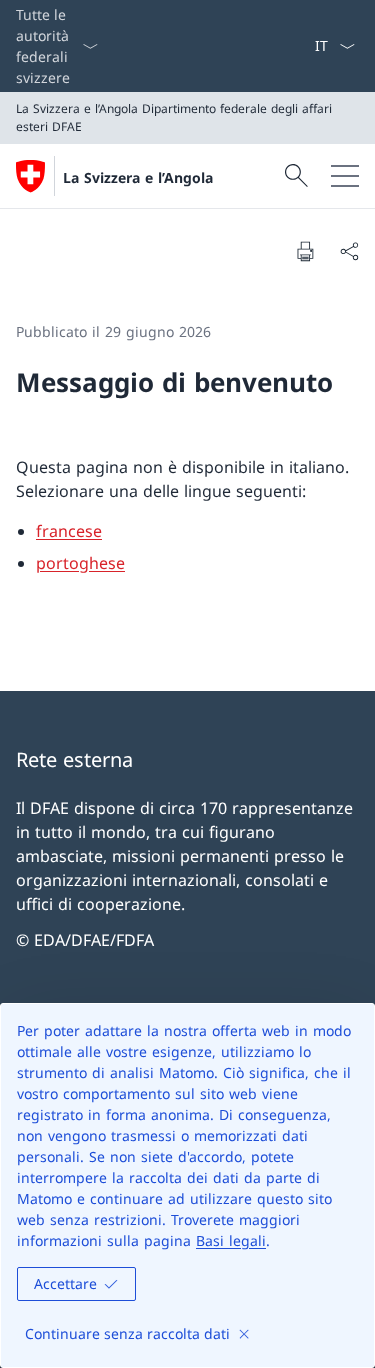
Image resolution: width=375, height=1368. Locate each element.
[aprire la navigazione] (345, 176)
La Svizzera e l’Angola (138, 177)
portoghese (80, 563)
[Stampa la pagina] (305, 251)
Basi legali (231, 1240)
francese (69, 531)
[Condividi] (349, 251)
